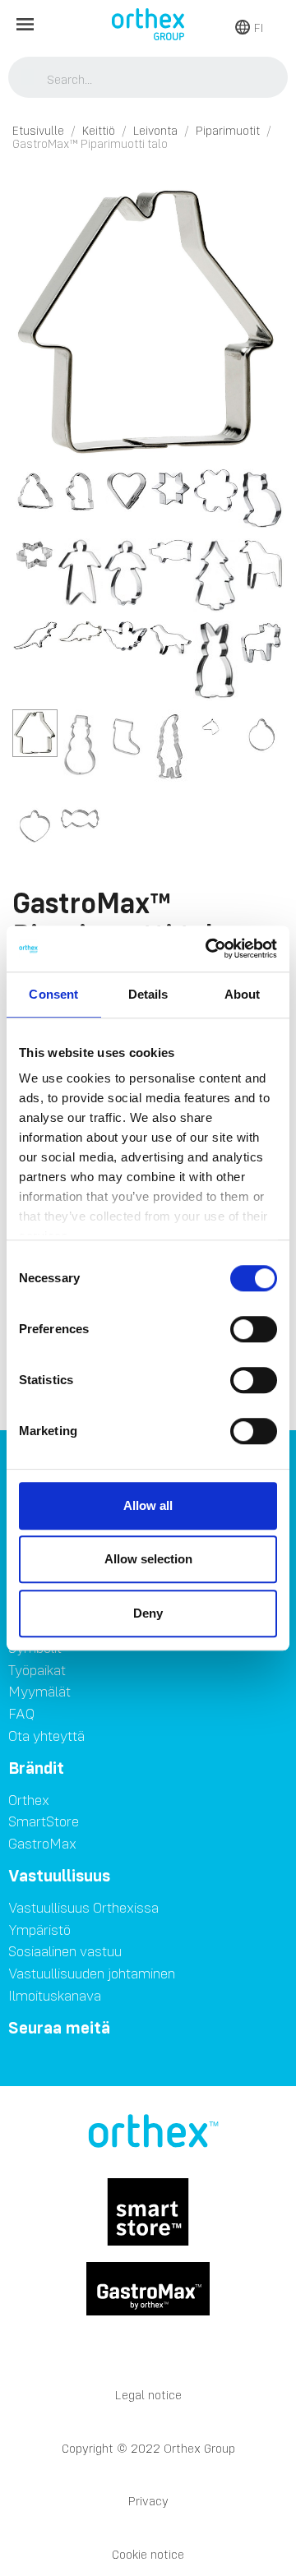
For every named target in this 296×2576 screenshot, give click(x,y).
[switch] (254, 1329)
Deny (148, 1613)
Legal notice (148, 2395)
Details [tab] (148, 994)
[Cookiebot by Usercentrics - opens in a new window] (209, 949)
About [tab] (243, 994)
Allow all (148, 1505)
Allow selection (148, 1559)
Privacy (148, 2501)
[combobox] (148, 79)
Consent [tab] (53, 994)
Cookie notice (148, 2554)
